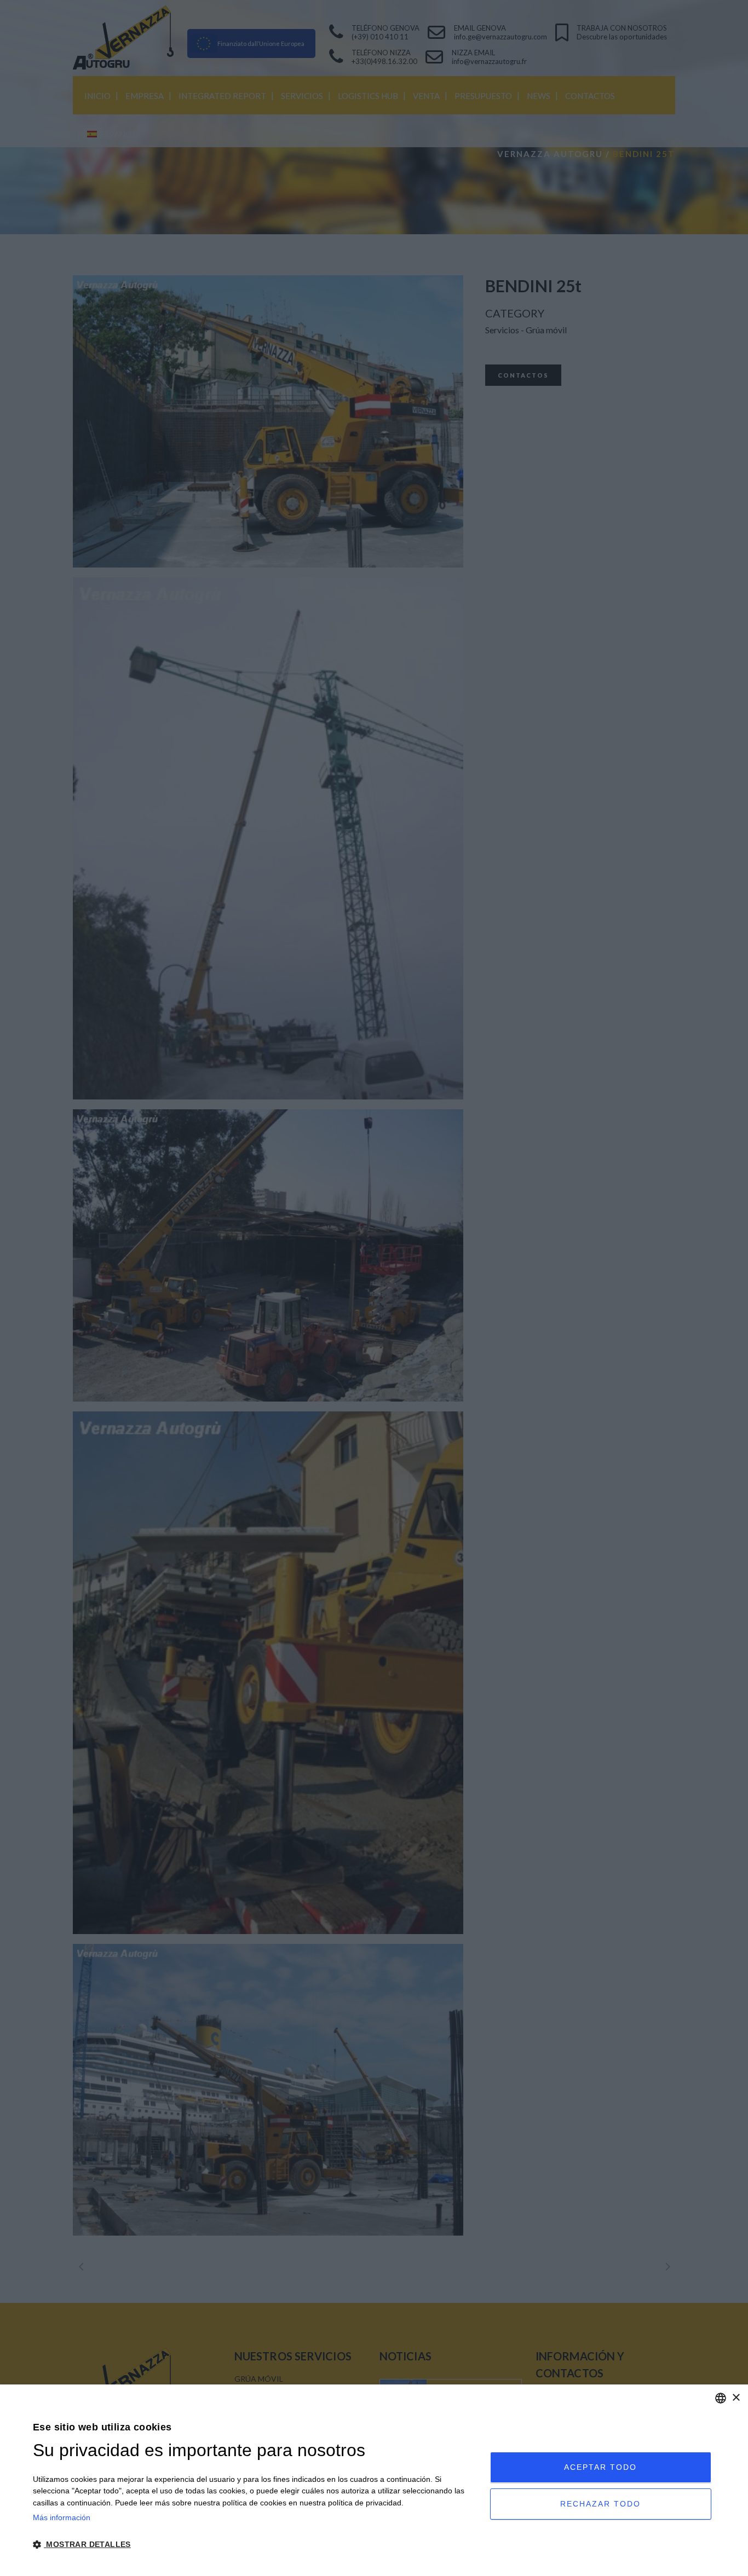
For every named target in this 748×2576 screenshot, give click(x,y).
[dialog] (374, 2480)
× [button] (736, 2398)
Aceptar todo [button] (600, 2467)
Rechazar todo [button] (600, 2504)
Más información (62, 2517)
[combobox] (721, 2398)
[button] (255, 2545)
